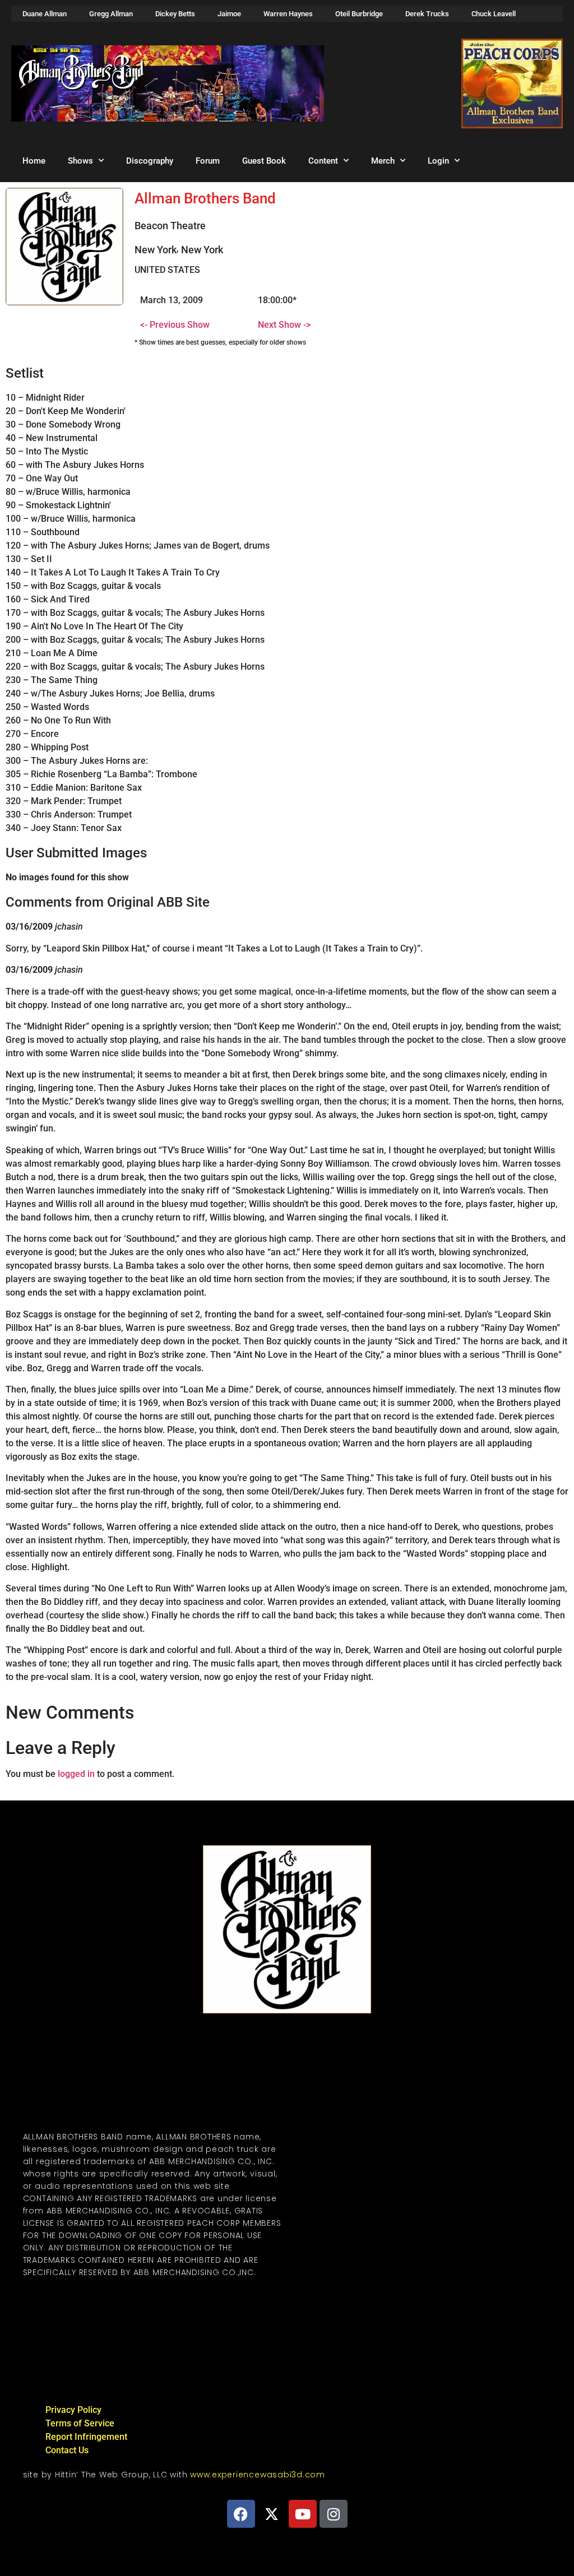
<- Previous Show (175, 325)
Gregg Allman (111, 14)
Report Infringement (86, 2437)
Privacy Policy (73, 2410)
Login (438, 161)
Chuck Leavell (494, 14)
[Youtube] (303, 2514)
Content (323, 161)
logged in (76, 1774)
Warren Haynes (288, 14)
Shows (80, 161)
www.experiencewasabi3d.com (258, 2475)
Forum (208, 161)
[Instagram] (334, 2514)
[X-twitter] (272, 2514)
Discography (150, 161)
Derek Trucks (427, 14)
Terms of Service (80, 2423)
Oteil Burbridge (359, 14)
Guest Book (264, 161)
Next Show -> (284, 325)
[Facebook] (241, 2514)
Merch (383, 161)
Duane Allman (45, 14)
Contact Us (67, 2450)
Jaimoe (229, 14)
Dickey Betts (175, 14)
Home (34, 161)
